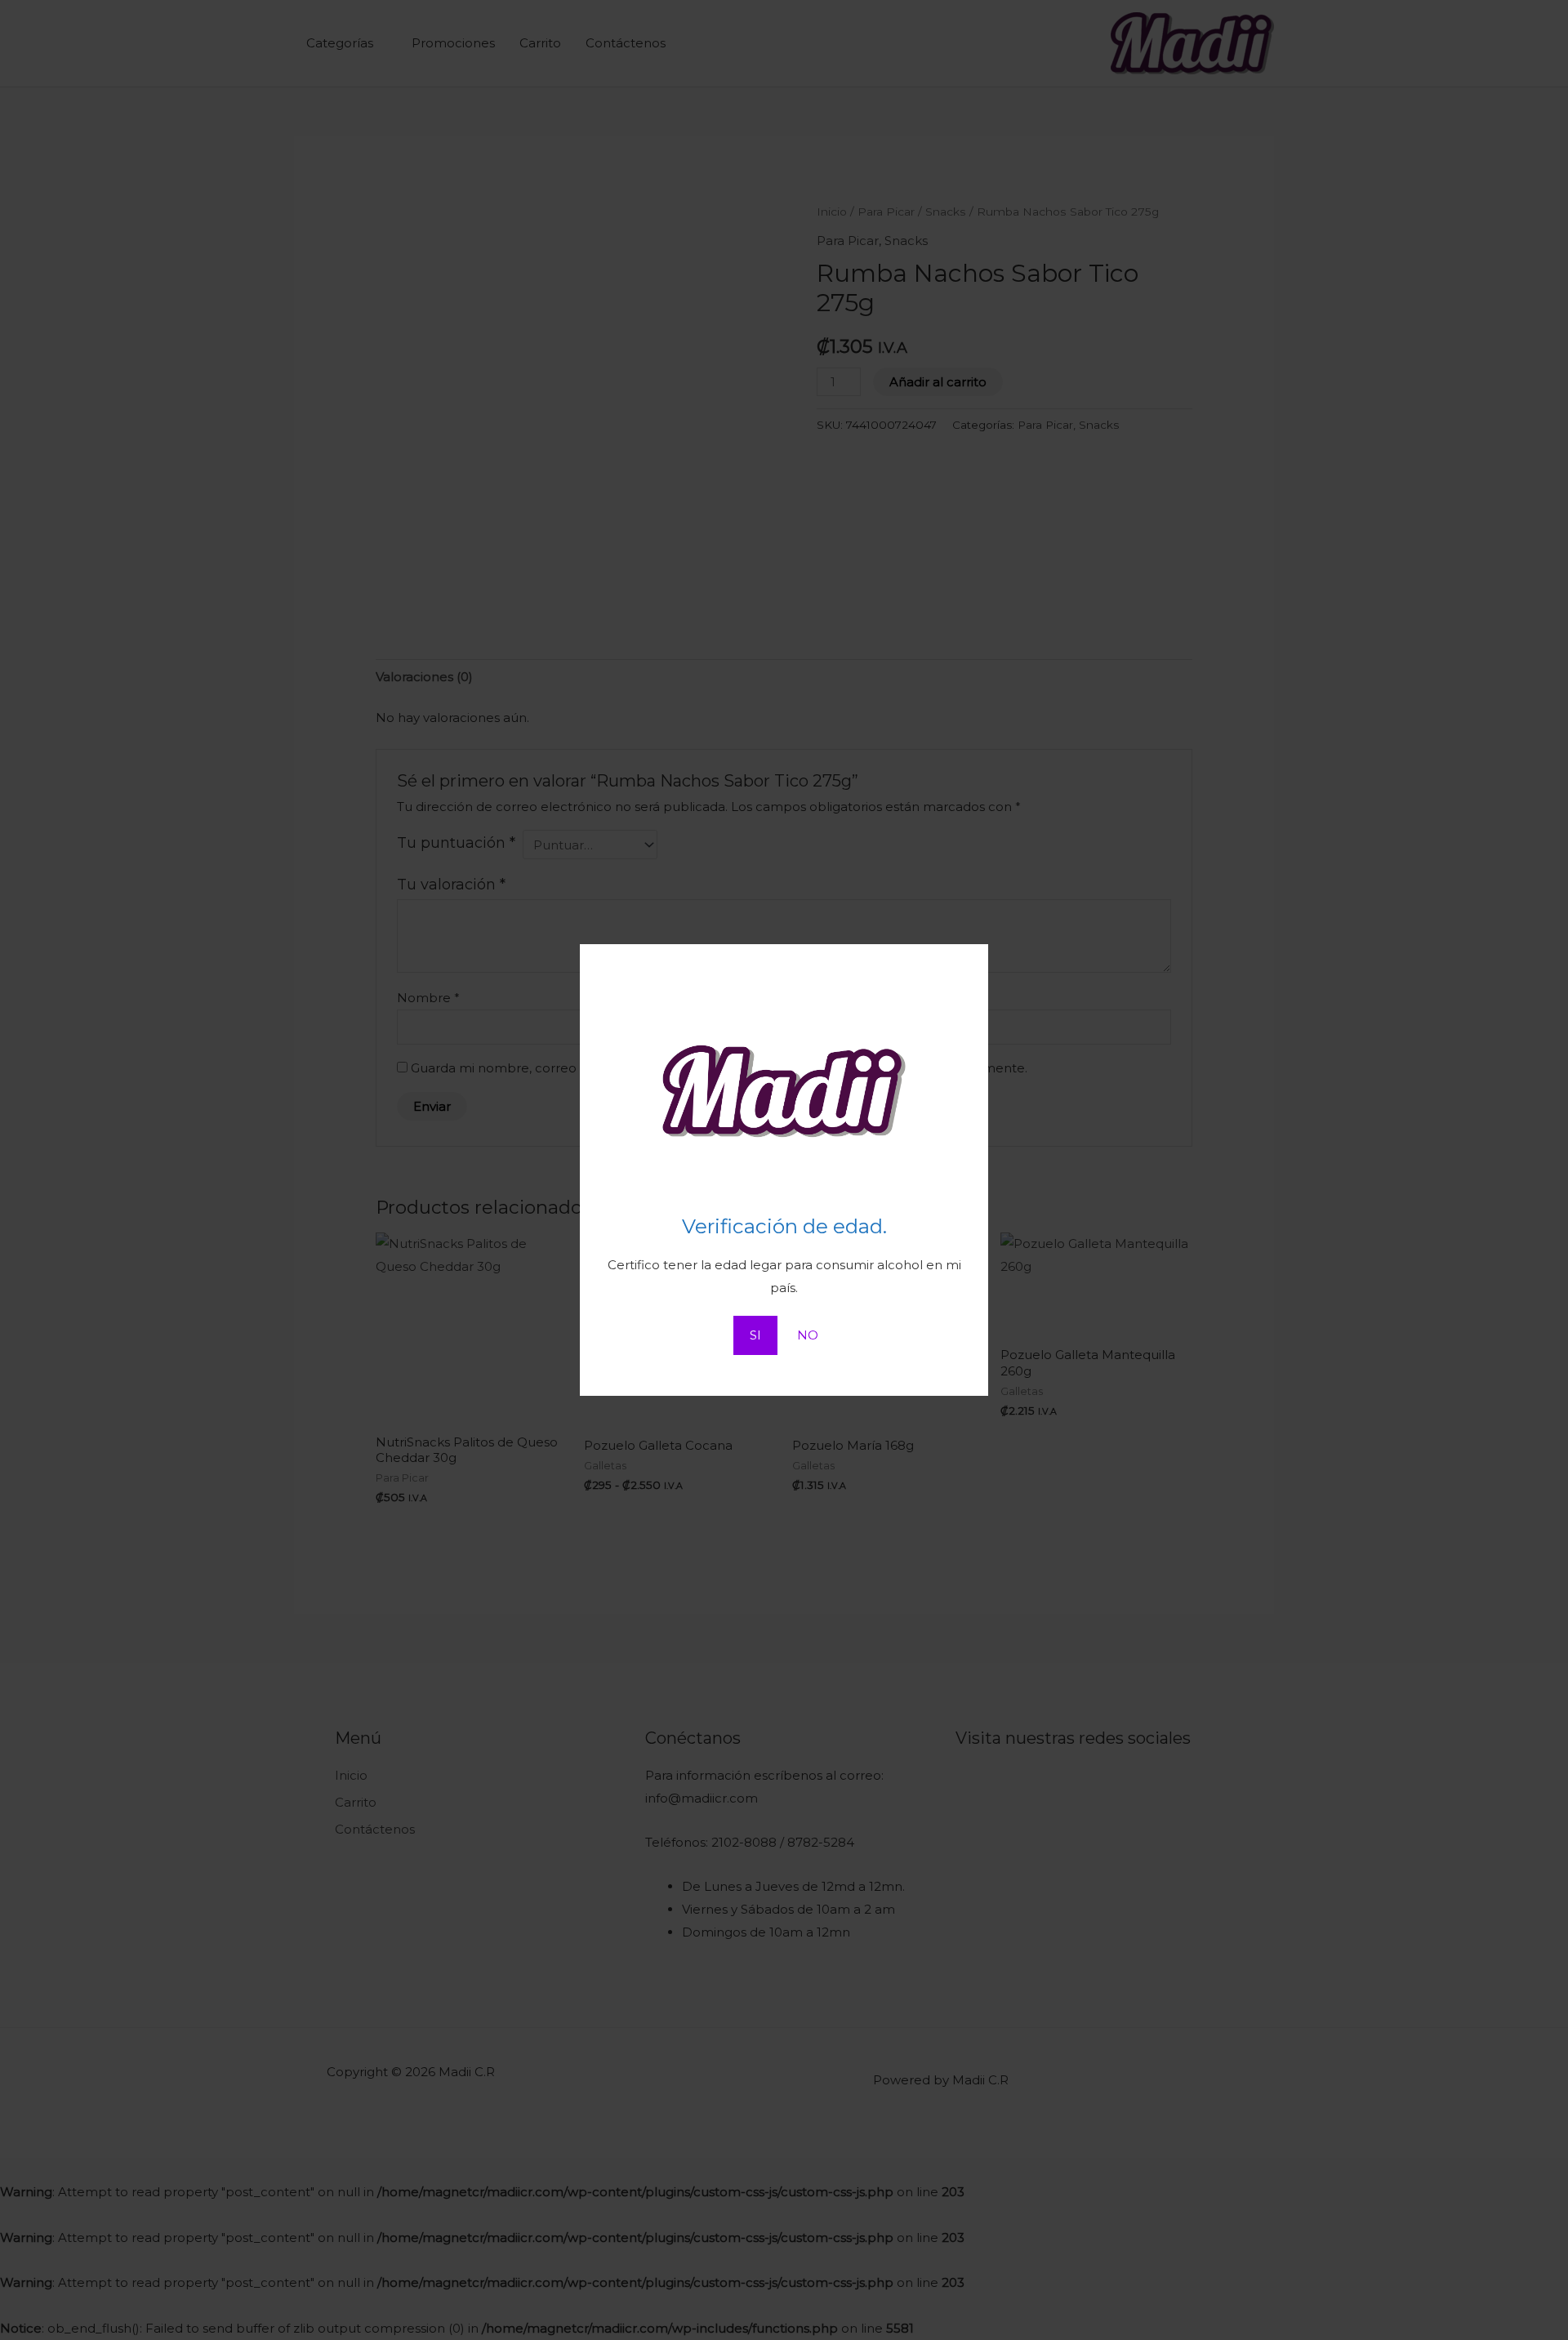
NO (808, 1335)
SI (755, 1335)
